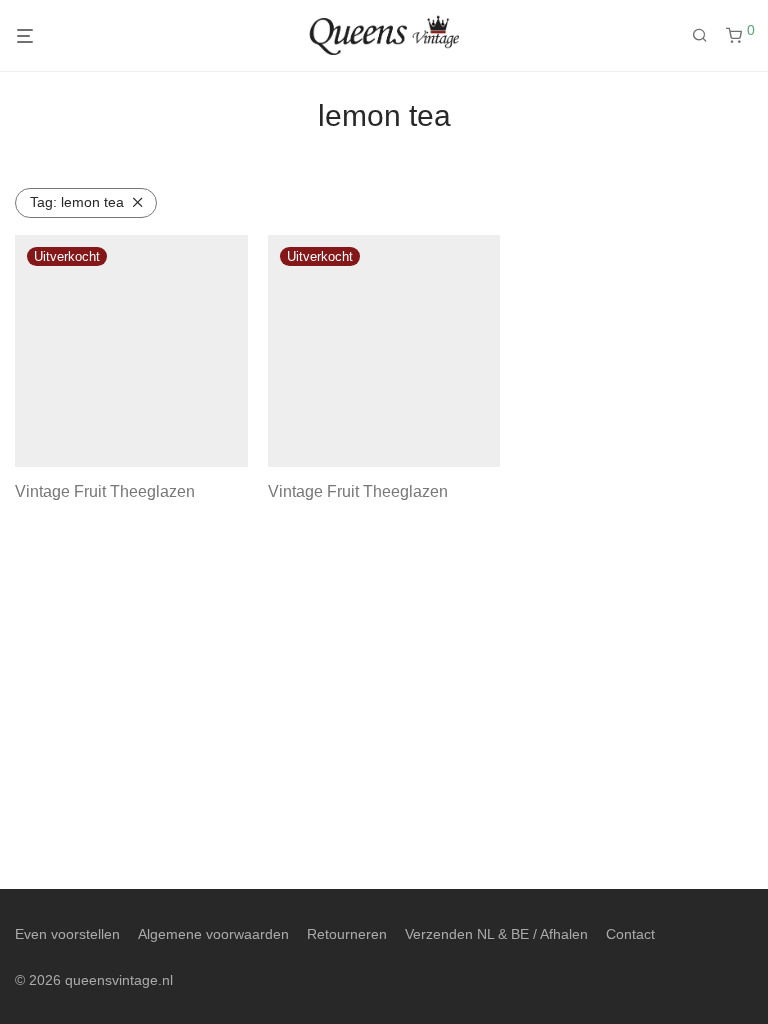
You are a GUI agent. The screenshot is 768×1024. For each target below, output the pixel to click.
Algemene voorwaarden (213, 934)
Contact (630, 934)
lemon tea (77, 202)
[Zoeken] (707, 36)
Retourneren (347, 934)
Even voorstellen (67, 934)
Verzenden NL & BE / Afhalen (496, 934)
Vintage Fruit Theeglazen (105, 491)
